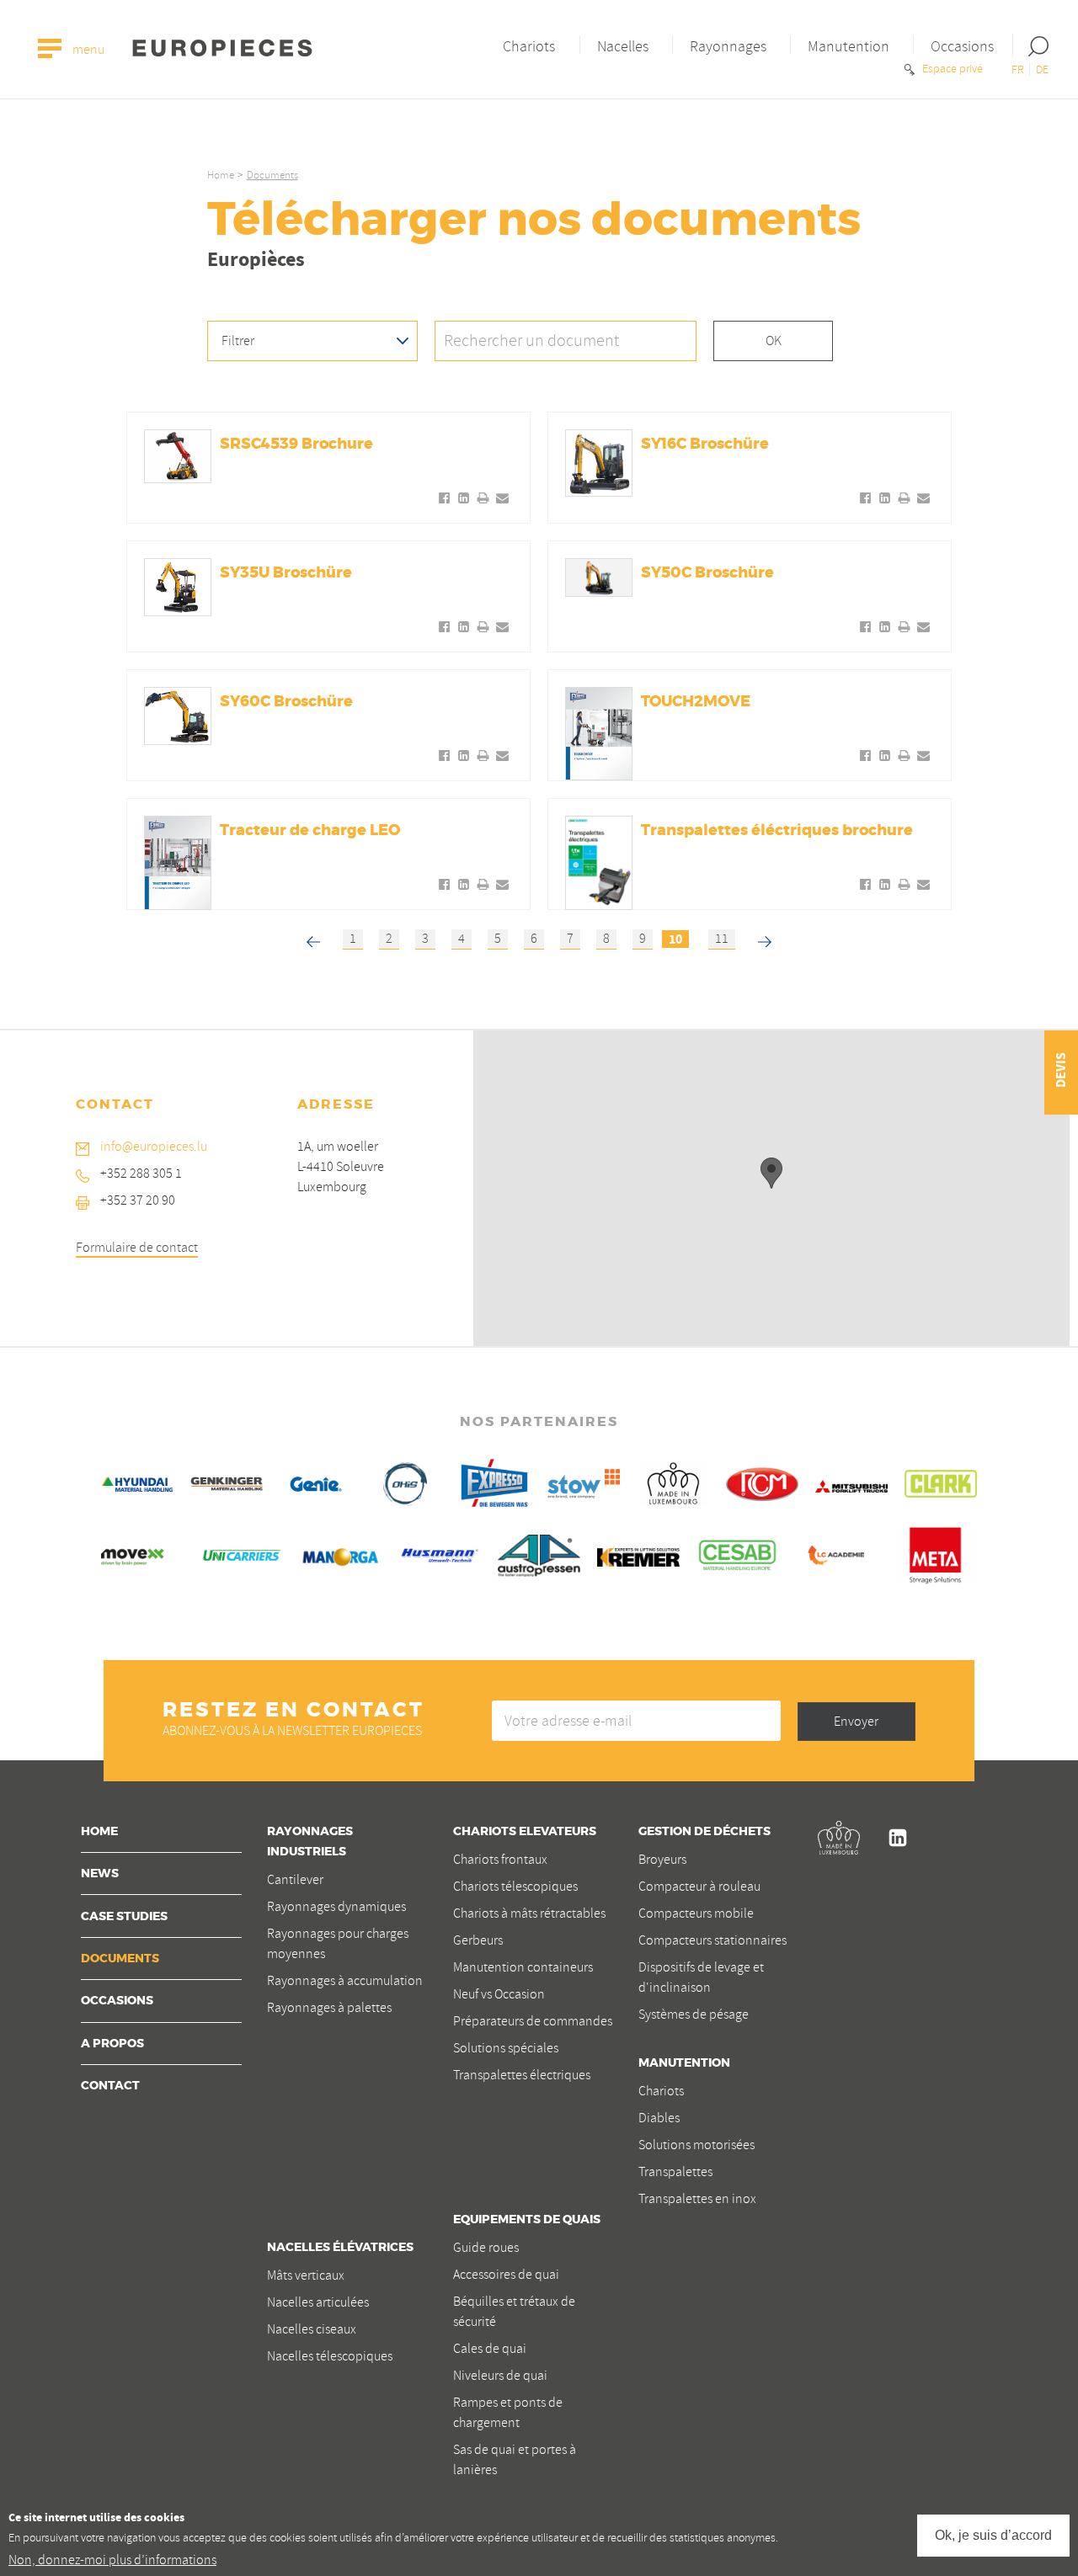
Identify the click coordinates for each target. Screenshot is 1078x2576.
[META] (936, 1553)
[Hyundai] (137, 1481)
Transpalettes (675, 2172)
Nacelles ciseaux (312, 2329)
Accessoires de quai (506, 2275)
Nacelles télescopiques (330, 2356)
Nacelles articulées (318, 2302)
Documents (120, 1959)
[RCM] (762, 1481)
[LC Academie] (836, 1553)
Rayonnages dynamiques (336, 1907)
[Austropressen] (539, 1553)
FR (1018, 69)
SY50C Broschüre (707, 573)
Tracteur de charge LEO (310, 831)
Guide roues (486, 2248)
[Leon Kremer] (638, 1555)
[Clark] (941, 1481)
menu (87, 51)
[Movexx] (142, 1554)
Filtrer (238, 341)
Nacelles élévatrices (340, 2248)
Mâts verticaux (306, 2275)
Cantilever (295, 1880)
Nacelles (623, 46)
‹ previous (313, 937)
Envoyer (856, 1722)
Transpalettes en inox (697, 2199)
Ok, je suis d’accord (993, 2534)
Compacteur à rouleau (699, 1887)
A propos (112, 2044)
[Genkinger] (227, 1481)
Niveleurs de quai (500, 2376)
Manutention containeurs (523, 1967)
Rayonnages (728, 46)
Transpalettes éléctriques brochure (777, 831)
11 (722, 939)
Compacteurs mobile (696, 1913)
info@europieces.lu (154, 1147)
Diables (659, 2118)
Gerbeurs (478, 1940)
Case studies (124, 1917)
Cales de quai (490, 2349)
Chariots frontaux (500, 1860)
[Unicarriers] (242, 1553)
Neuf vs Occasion (499, 1994)
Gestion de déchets (704, 1832)
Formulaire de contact (137, 1248)
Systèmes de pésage (694, 2014)
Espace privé (951, 69)
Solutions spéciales (506, 2048)
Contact (110, 2086)
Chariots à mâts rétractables (529, 1913)
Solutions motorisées (696, 2145)
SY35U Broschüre (286, 573)
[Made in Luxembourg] (673, 1481)
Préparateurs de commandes (533, 2021)
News (100, 1874)
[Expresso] (494, 1481)
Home (221, 175)
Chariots (529, 46)
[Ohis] (405, 1481)
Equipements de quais (527, 2220)
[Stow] (584, 1481)
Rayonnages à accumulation (345, 1981)
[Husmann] (440, 1553)
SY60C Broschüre (286, 702)
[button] (771, 1173)
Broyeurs (662, 1860)
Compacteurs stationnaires (712, 1940)
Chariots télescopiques (515, 1887)
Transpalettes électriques (522, 2075)
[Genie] (316, 1481)
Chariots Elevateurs (525, 1832)
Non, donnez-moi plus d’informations (112, 2560)
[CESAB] (738, 1553)
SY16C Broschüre (705, 444)
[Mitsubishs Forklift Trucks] (851, 1484)
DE (1042, 69)
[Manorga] (341, 1554)
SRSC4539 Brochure (296, 444)
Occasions (962, 46)
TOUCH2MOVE (696, 702)
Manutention (849, 46)
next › (767, 937)
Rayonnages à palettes (329, 2008)
